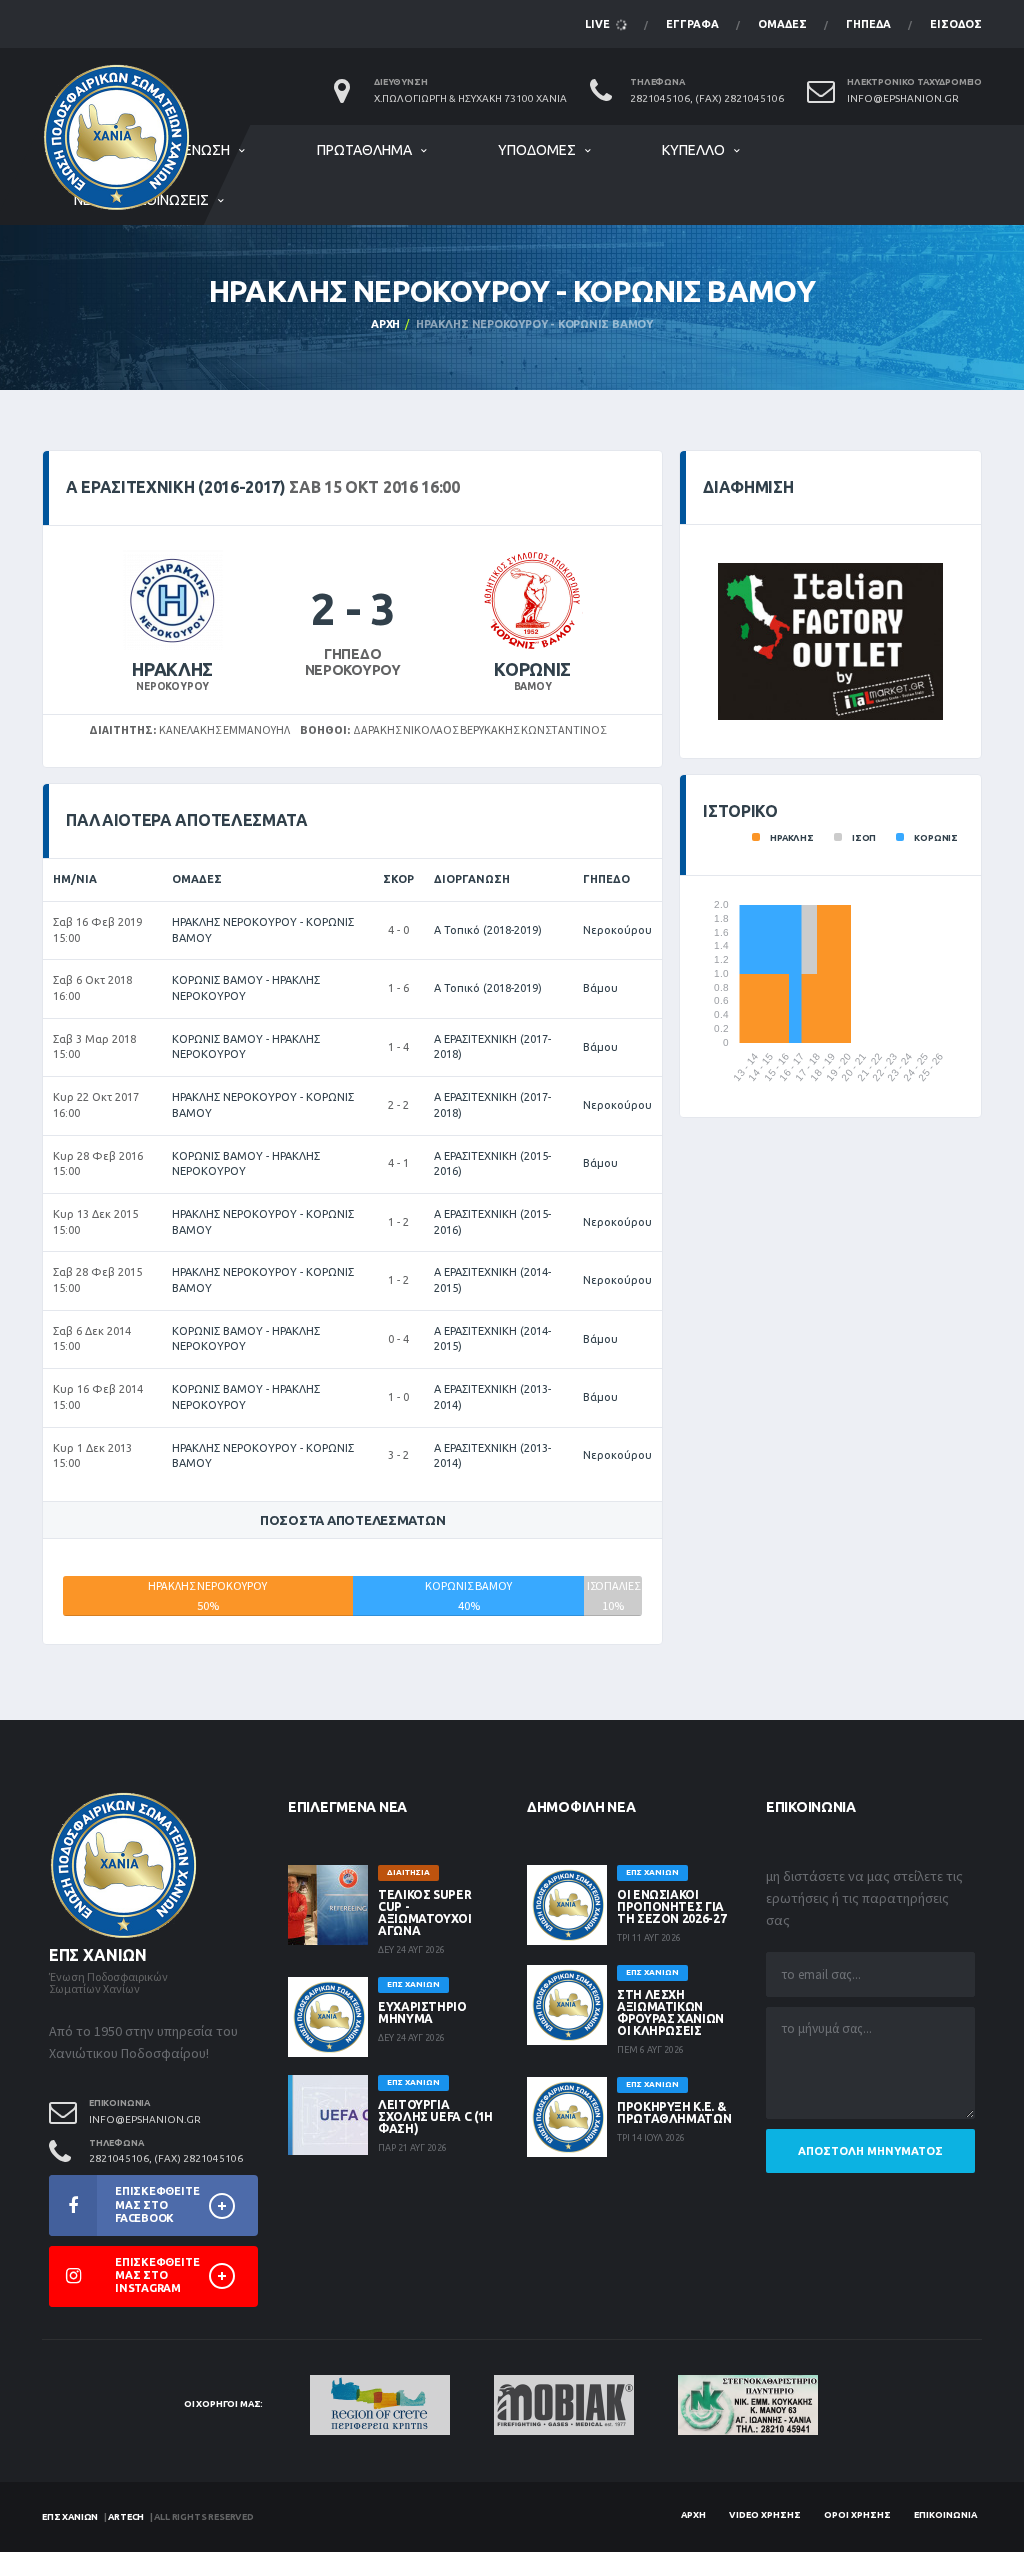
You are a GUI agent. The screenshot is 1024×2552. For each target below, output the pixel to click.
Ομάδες (782, 24)
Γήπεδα (868, 24)
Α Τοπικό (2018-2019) (488, 930)
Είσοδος (956, 24)
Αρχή (385, 324)
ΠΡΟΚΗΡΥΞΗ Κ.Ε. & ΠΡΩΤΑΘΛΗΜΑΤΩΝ (674, 2112)
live (599, 24)
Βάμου (600, 988)
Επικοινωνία (945, 2515)
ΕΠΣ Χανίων (70, 2517)
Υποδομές (537, 150)
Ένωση (207, 150)
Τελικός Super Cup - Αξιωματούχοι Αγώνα (425, 1912)
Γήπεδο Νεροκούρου (353, 662)
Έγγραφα (692, 24)
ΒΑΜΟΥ (533, 686)
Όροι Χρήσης (857, 2515)
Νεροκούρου (617, 930)
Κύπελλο (693, 150)
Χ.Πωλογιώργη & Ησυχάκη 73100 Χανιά (470, 98)
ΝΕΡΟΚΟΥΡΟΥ (172, 686)
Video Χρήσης (765, 2515)
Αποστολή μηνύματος (870, 2151)
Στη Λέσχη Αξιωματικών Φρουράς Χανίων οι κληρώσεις (670, 2012)
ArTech (126, 2517)
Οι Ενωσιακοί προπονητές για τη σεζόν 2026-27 (671, 1906)
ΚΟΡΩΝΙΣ (532, 669)
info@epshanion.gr (903, 98)
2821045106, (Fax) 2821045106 (707, 98)
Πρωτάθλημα (364, 150)
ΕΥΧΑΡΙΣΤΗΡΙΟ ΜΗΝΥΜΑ (422, 2012)
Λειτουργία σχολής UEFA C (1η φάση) (435, 2116)
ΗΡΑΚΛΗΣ (172, 669)
